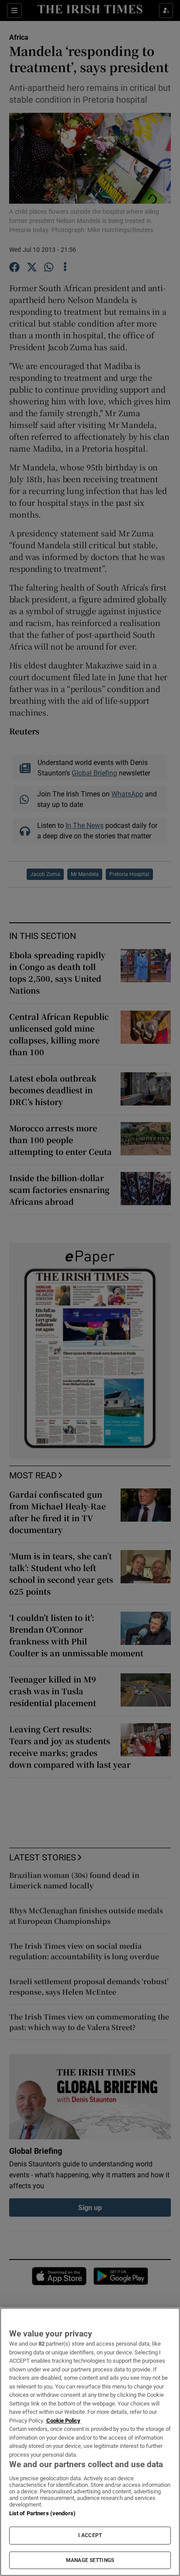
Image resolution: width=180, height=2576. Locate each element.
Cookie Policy (63, 2421)
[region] (90, 2442)
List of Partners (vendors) (42, 2513)
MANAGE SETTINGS (90, 2560)
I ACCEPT (90, 2535)
